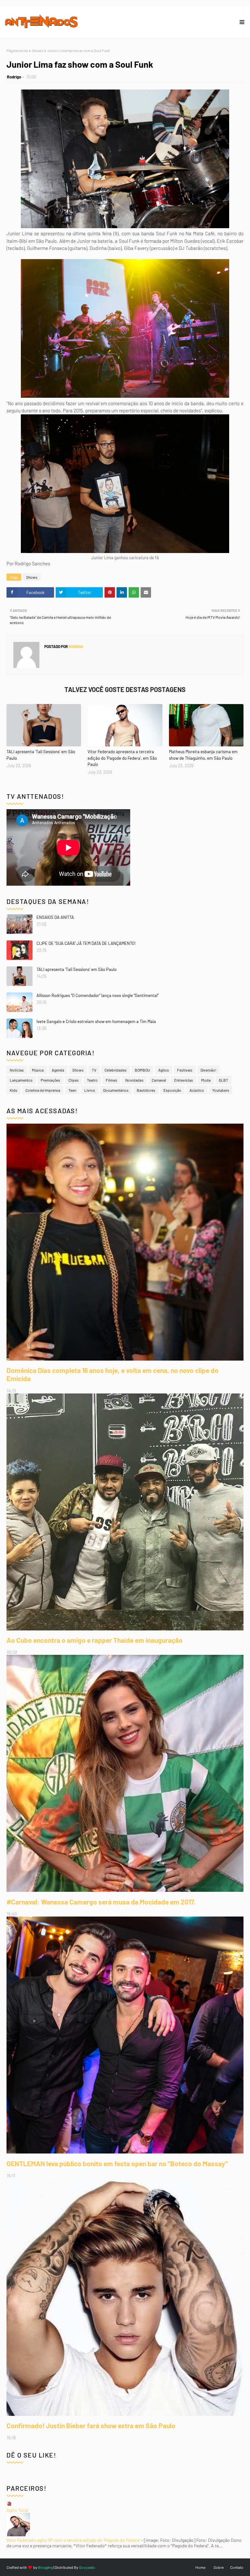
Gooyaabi (87, 2567)
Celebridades (116, 1070)
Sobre (219, 2567)
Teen (72, 1090)
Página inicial (17, 50)
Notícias (17, 1070)
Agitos (164, 1070)
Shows (38, 50)
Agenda (58, 1070)
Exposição (172, 1090)
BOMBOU (142, 1070)
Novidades (134, 1080)
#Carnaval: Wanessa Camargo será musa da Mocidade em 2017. (101, 1902)
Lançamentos (21, 1080)
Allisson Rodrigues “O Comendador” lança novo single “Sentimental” (97, 995)
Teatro (92, 1080)
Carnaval (159, 1080)
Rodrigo (14, 77)
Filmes (111, 1080)
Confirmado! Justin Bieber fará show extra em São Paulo (91, 2425)
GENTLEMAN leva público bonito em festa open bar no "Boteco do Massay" (117, 2163)
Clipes (74, 1080)
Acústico (197, 1090)
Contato (237, 2567)
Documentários (116, 1090)
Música (38, 1070)
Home (200, 2567)
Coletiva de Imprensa (43, 1090)
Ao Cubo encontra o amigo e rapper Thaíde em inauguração (95, 1640)
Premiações (50, 1080)
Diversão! (208, 1070)
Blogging (45, 2567)
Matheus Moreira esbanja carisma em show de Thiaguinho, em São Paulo (203, 755)
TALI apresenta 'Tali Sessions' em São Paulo (41, 755)
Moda (206, 1080)
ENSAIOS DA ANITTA (55, 917)
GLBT (223, 1080)
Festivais (185, 1070)
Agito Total (17, 2510)
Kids (14, 1090)
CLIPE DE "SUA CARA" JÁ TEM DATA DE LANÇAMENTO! (86, 943)
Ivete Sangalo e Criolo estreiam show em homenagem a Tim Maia (96, 1021)
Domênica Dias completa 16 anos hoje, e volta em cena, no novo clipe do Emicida (112, 1374)
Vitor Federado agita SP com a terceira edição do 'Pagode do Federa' (73, 2540)
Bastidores (146, 1090)
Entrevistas (184, 1080)
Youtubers (221, 1090)
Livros (90, 1090)
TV (94, 1070)
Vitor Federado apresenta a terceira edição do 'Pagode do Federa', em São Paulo (122, 758)
